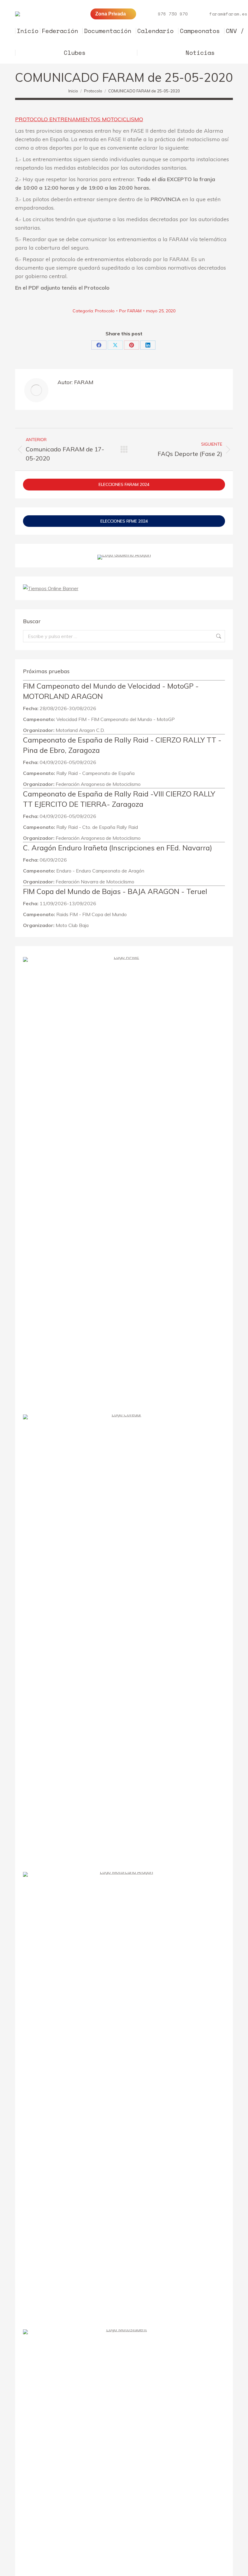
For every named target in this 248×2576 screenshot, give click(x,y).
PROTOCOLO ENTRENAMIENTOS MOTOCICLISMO (79, 119)
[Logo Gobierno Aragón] (124, 555)
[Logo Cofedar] (124, 1414)
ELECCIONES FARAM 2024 (124, 484)
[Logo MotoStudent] (124, 2329)
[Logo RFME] (124, 957)
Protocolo (105, 311)
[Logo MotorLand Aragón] (124, 1872)
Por (130, 311)
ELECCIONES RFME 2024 (124, 521)
